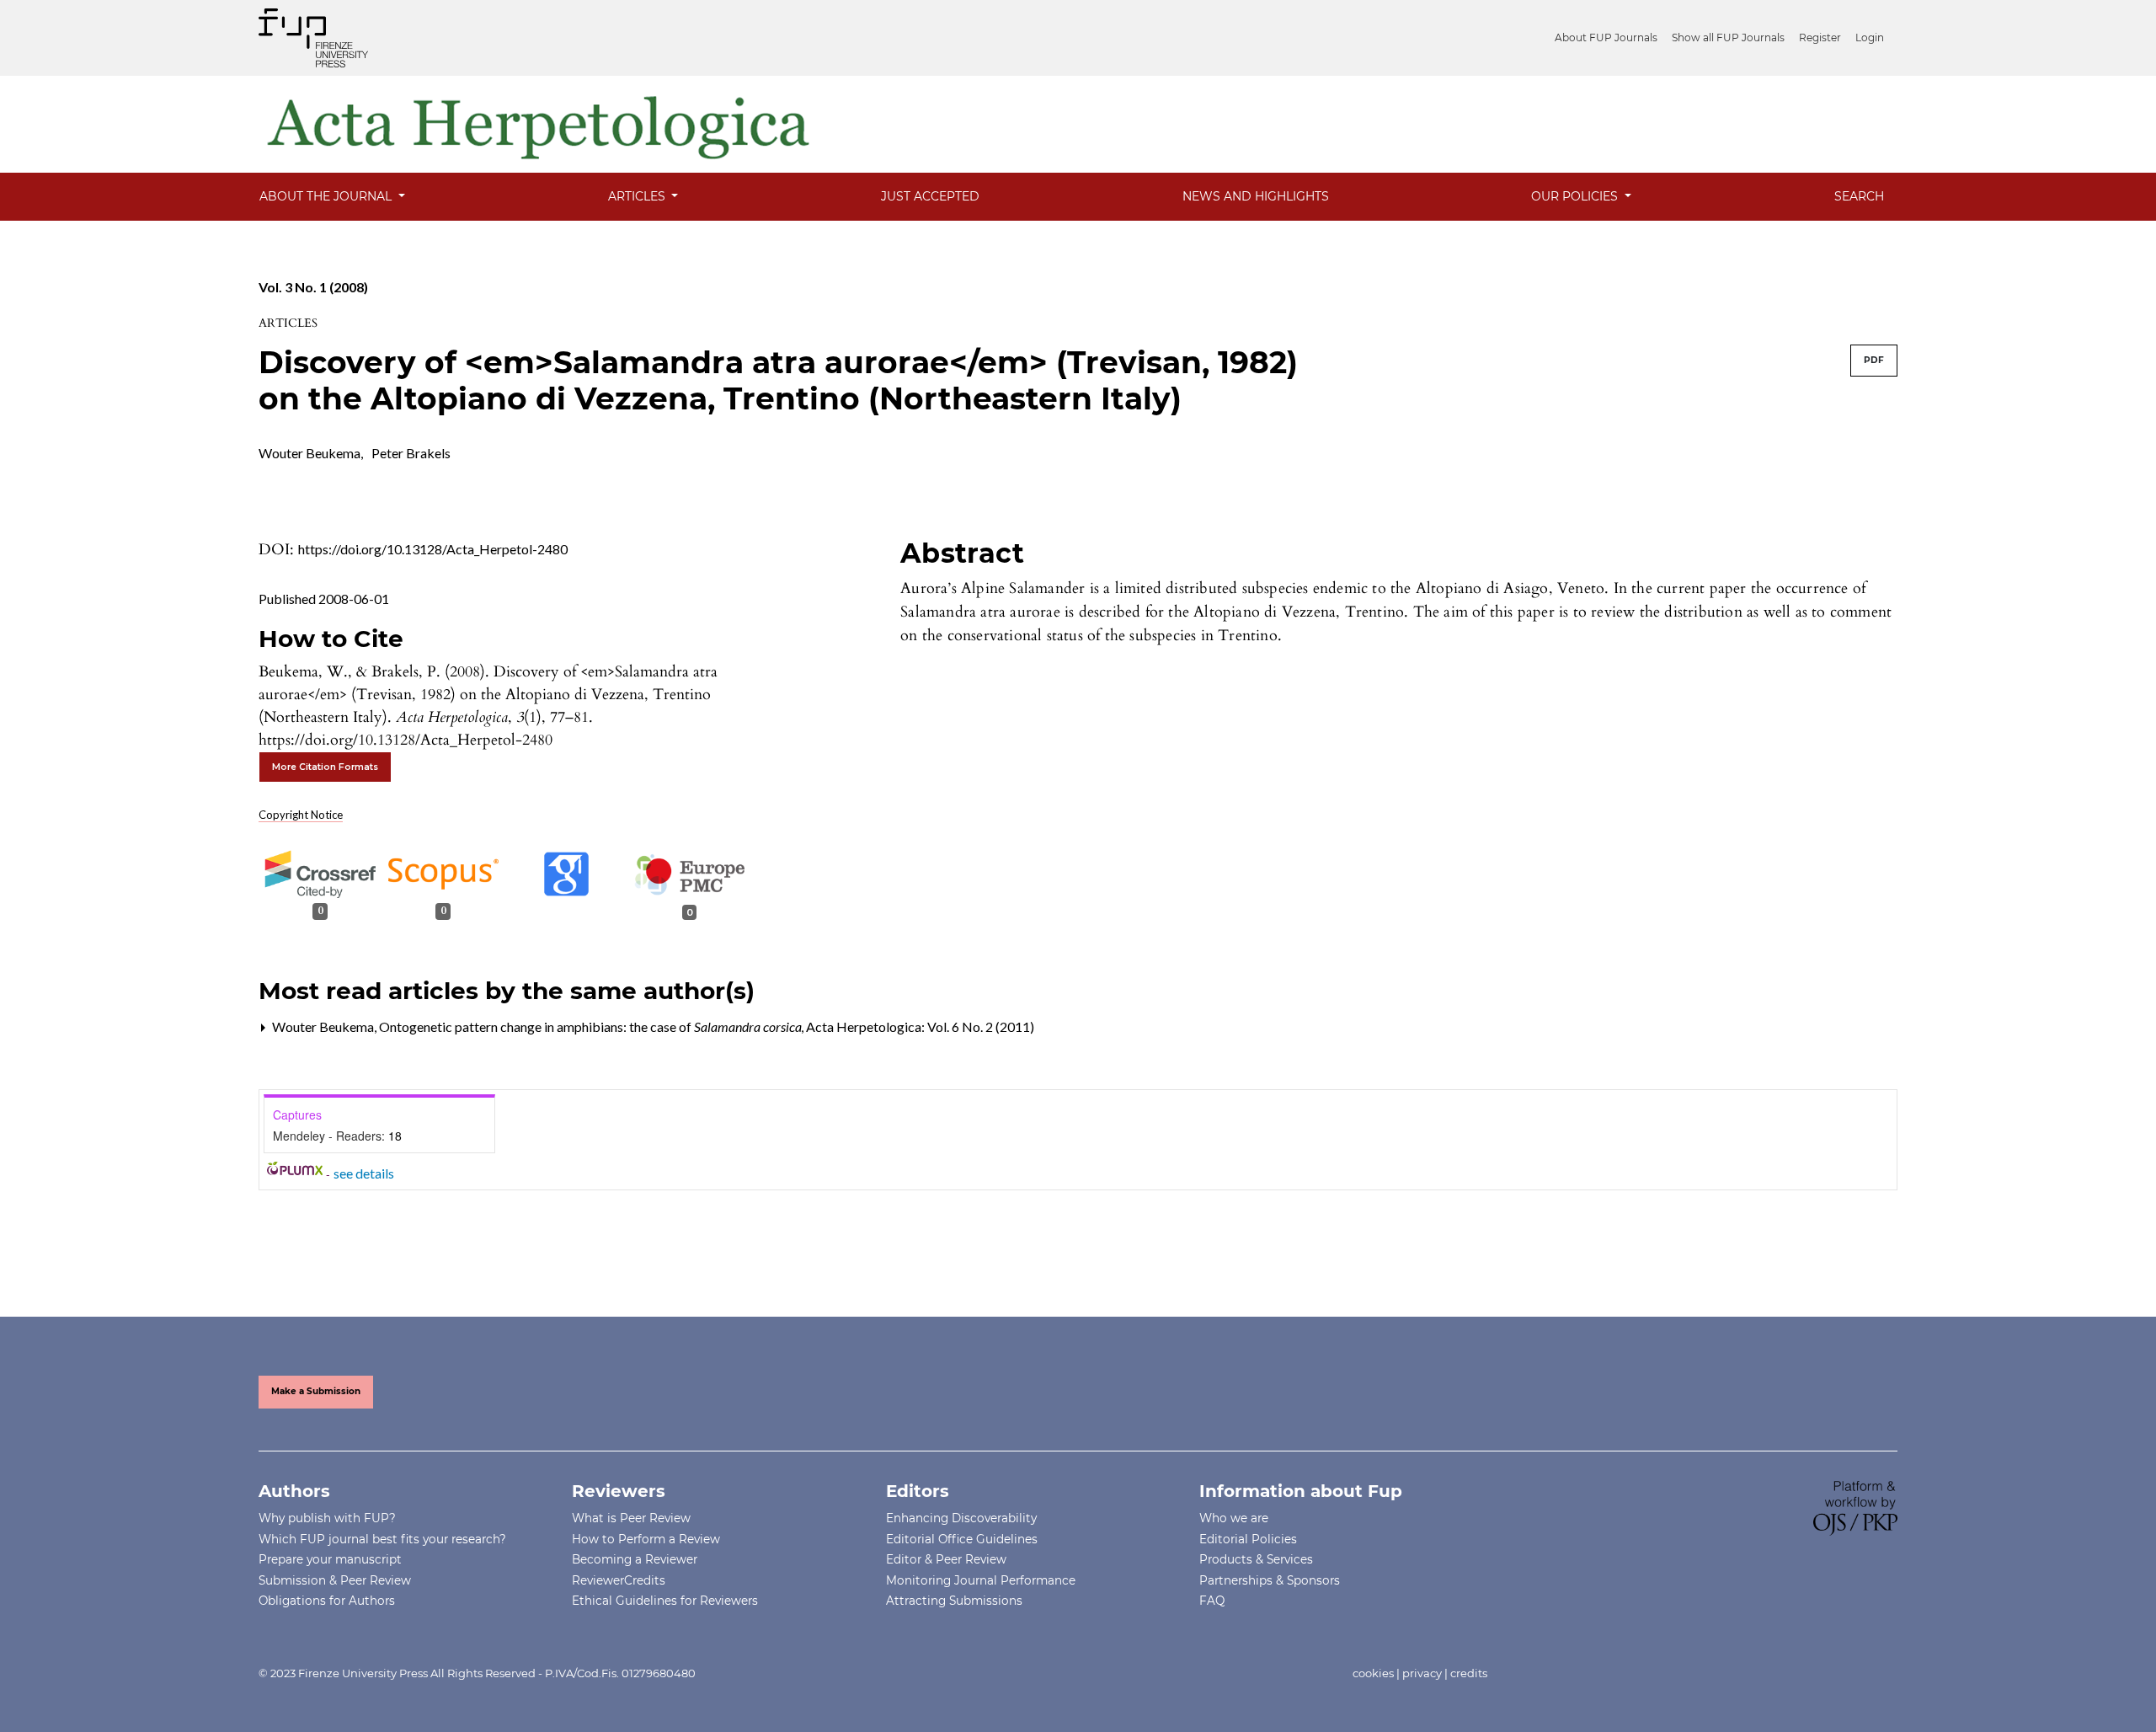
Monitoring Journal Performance (981, 1580)
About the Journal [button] (327, 196)
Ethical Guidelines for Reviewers (665, 1601)
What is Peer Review (631, 1518)
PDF (1874, 360)
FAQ (1212, 1601)
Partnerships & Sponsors (1270, 1580)
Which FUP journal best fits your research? (382, 1539)
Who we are (1234, 1518)
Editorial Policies (1248, 1539)
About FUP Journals (1606, 37)
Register (1820, 37)
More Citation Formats (325, 767)
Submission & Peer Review (335, 1580)
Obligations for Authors (327, 1601)
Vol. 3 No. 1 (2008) (313, 287)
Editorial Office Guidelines (962, 1539)
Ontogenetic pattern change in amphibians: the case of (590, 1026)
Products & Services (1256, 1559)
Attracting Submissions (954, 1601)
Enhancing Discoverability (961, 1518)
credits (1469, 1673)
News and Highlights (1256, 196)
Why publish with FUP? (327, 1518)
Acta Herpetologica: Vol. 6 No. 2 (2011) (920, 1026)
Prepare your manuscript (330, 1559)
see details (364, 1173)
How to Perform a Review (646, 1539)
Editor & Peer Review (946, 1559)
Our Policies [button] (1576, 196)
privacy (1422, 1673)
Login (1870, 37)
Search (1859, 196)
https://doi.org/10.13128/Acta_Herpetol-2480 (433, 549)
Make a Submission (316, 1391)
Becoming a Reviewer (635, 1559)
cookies (1373, 1673)
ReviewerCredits (619, 1580)
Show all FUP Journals (1728, 37)
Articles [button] (638, 196)
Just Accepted (930, 196)
